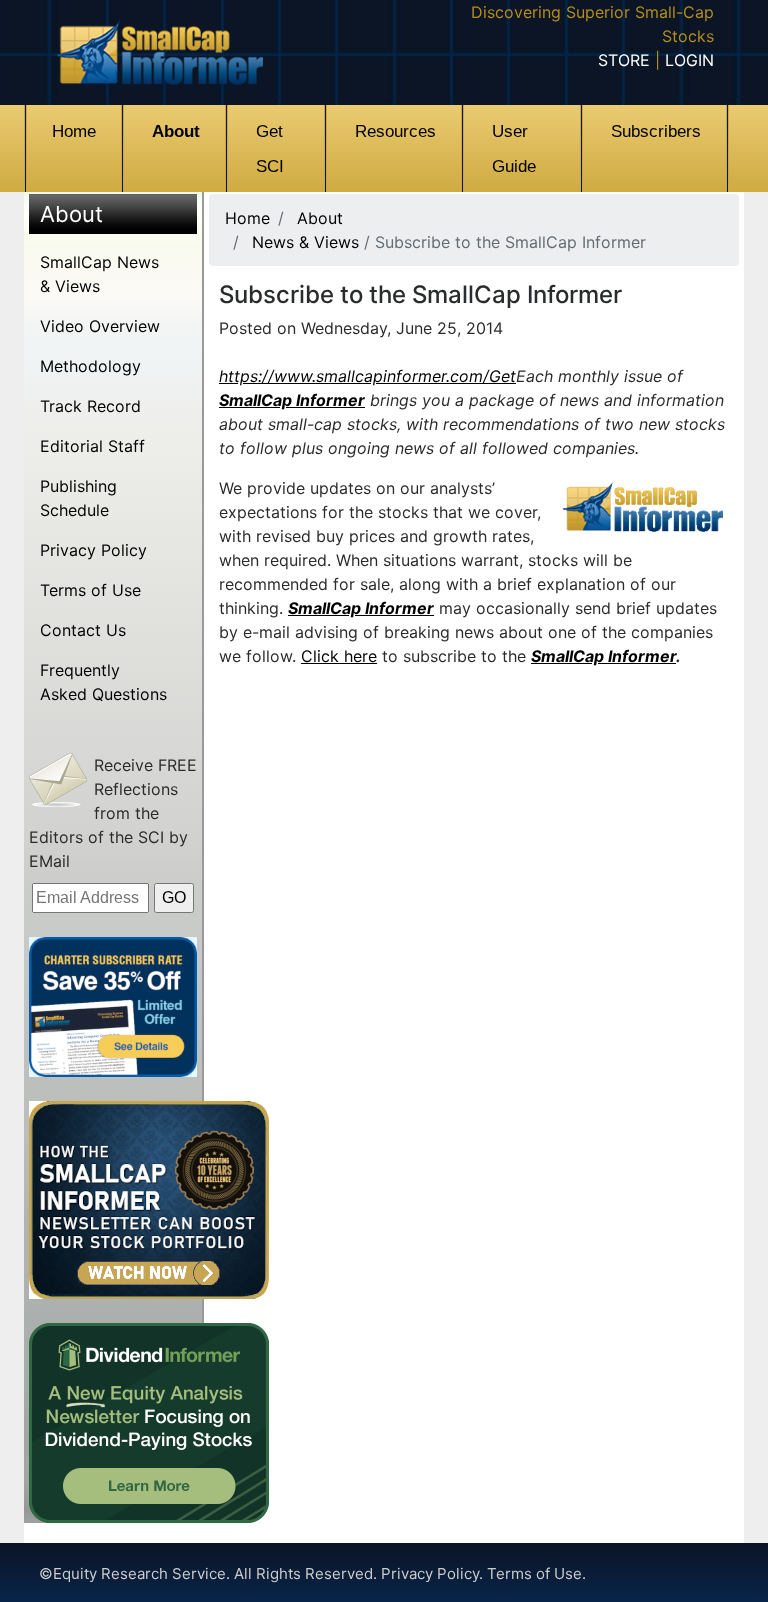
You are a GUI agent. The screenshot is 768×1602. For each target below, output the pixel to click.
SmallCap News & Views (99, 274)
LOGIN (689, 60)
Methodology (90, 366)
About (71, 214)
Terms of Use (90, 590)
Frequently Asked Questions (103, 682)
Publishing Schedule (78, 498)
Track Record (90, 406)
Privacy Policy (93, 550)
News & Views (305, 242)
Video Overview (100, 326)
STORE (624, 60)
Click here (339, 656)
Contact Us (83, 630)
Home (247, 218)
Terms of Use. (536, 1573)
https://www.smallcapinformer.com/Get (367, 376)
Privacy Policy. (434, 1573)
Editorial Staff (92, 446)
